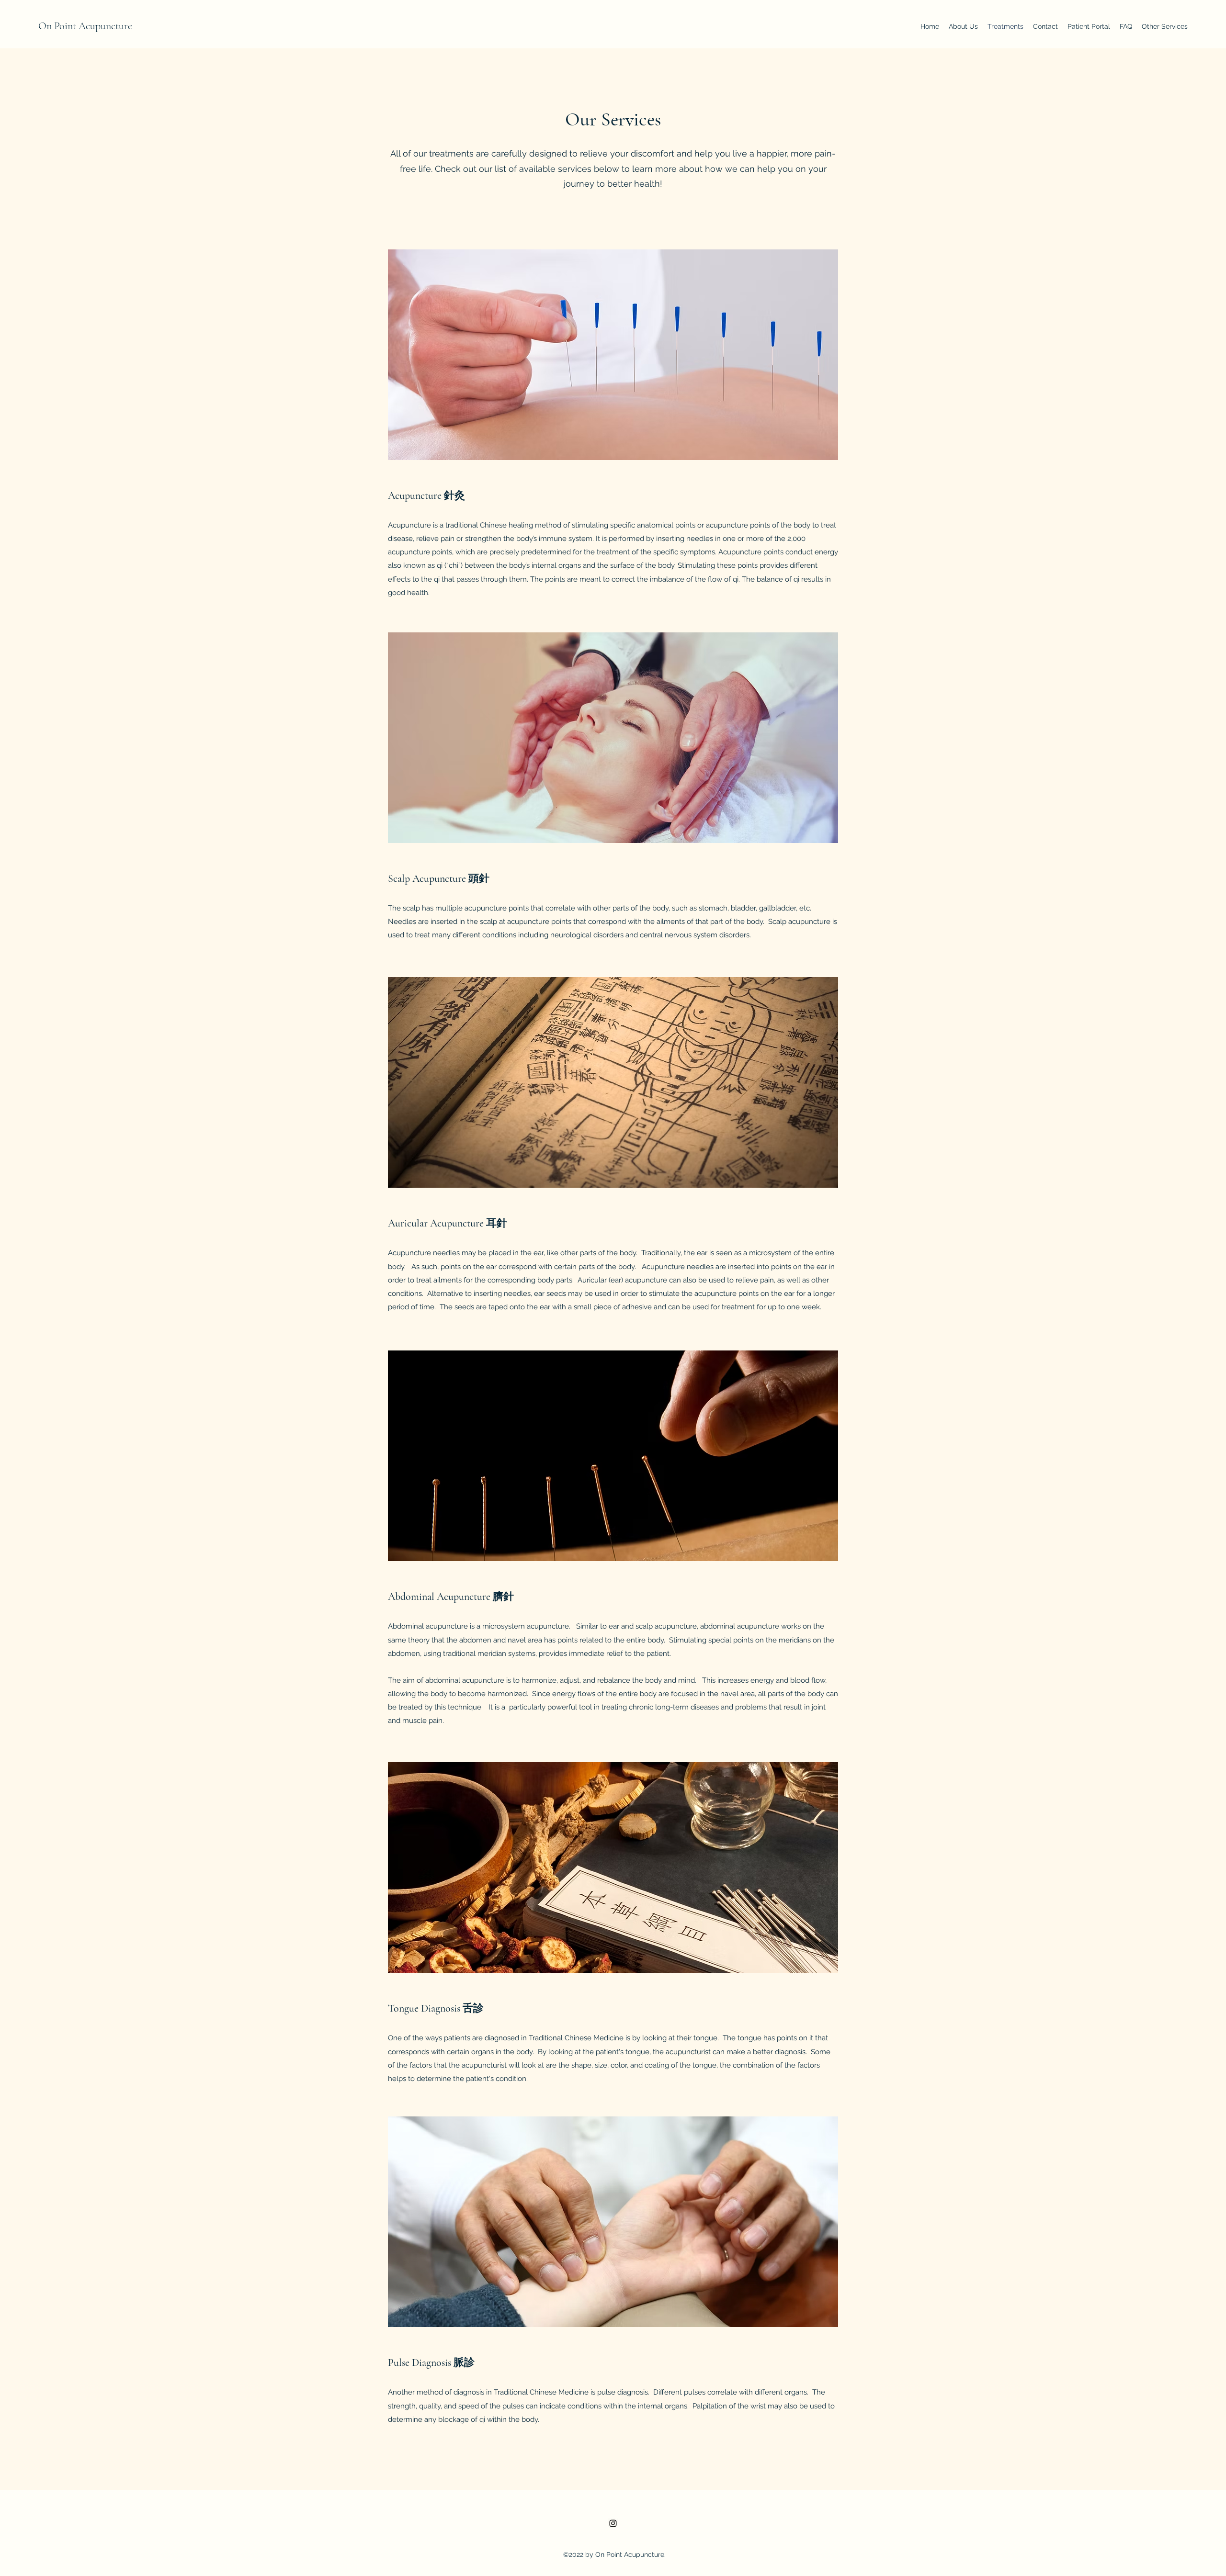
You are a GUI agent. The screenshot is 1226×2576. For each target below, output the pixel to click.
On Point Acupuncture (85, 26)
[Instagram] (613, 2523)
